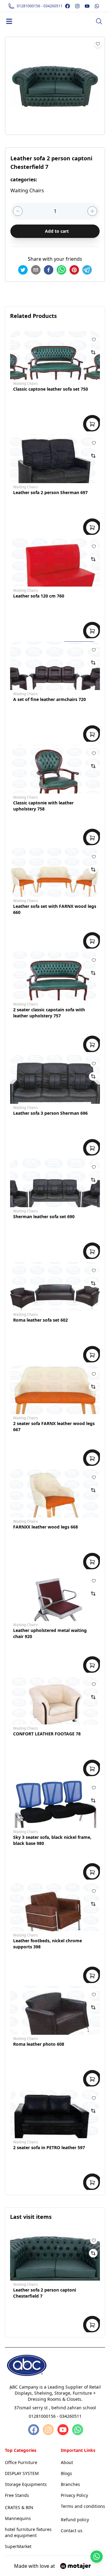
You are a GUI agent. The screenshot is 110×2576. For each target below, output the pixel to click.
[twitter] (23, 270)
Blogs (66, 2473)
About (67, 2462)
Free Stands (17, 2495)
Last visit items (31, 2217)
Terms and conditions (83, 2506)
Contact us (72, 2531)
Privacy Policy (74, 2495)
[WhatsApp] (77, 2430)
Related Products (33, 316)
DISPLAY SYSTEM (22, 2473)
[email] (36, 270)
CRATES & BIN (19, 2507)
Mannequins (18, 2518)
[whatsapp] (61, 270)
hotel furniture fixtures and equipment (28, 2532)
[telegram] (87, 270)
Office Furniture (21, 2462)
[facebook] (49, 270)
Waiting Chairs (26, 383)
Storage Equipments (26, 2484)
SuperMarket (18, 2546)
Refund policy (75, 2520)
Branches (70, 2484)
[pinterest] (74, 270)
